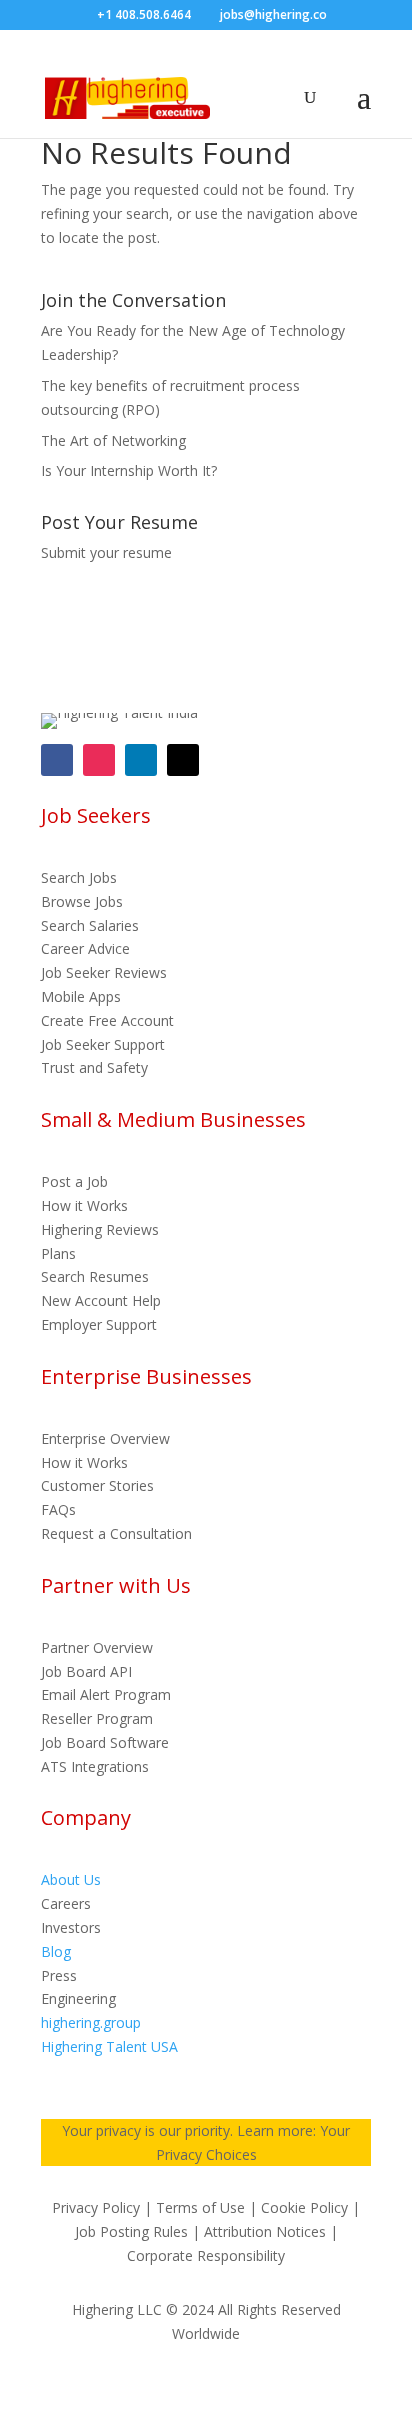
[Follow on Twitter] (183, 760)
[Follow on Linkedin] (141, 760)
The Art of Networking (113, 440)
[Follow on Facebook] (57, 760)
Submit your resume (106, 552)
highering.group (91, 2022)
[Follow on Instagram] (99, 760)
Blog (56, 1951)
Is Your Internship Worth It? (129, 470)
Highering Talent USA (109, 2046)
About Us (71, 1879)
